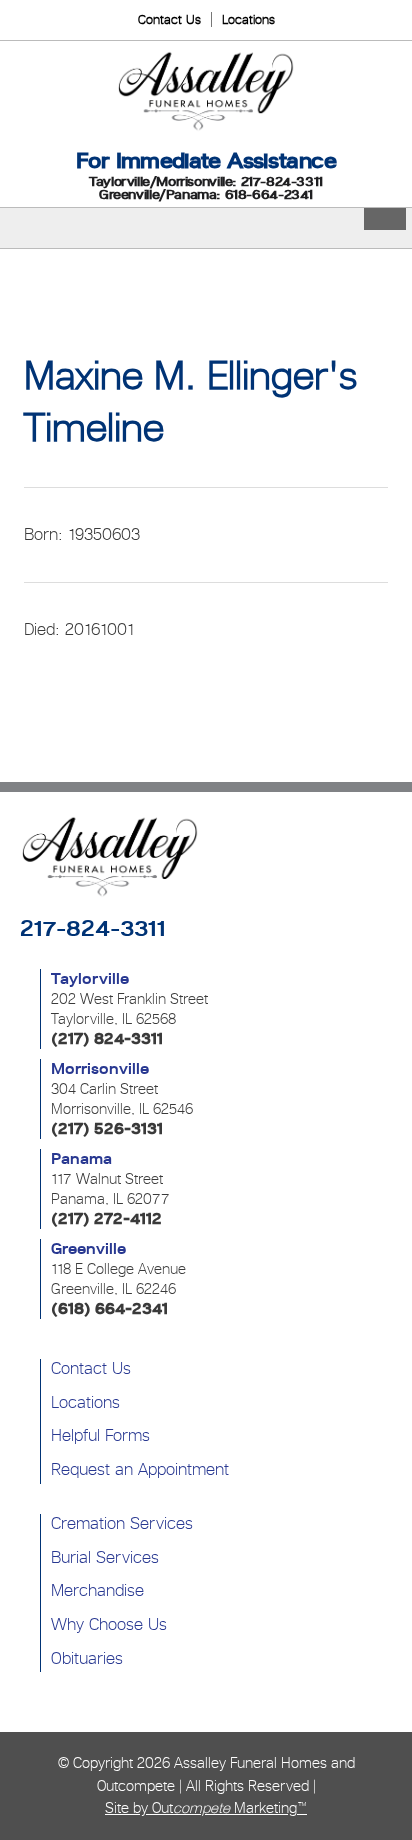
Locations (248, 19)
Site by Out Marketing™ (206, 1807)
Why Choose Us (109, 1624)
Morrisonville (100, 1069)
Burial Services (105, 1557)
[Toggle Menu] (385, 219)
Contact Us (169, 19)
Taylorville (90, 979)
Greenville (88, 1249)
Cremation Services (122, 1523)
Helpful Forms (100, 1435)
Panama (81, 1159)
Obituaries (87, 1658)
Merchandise (97, 1590)
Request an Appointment (140, 1469)
